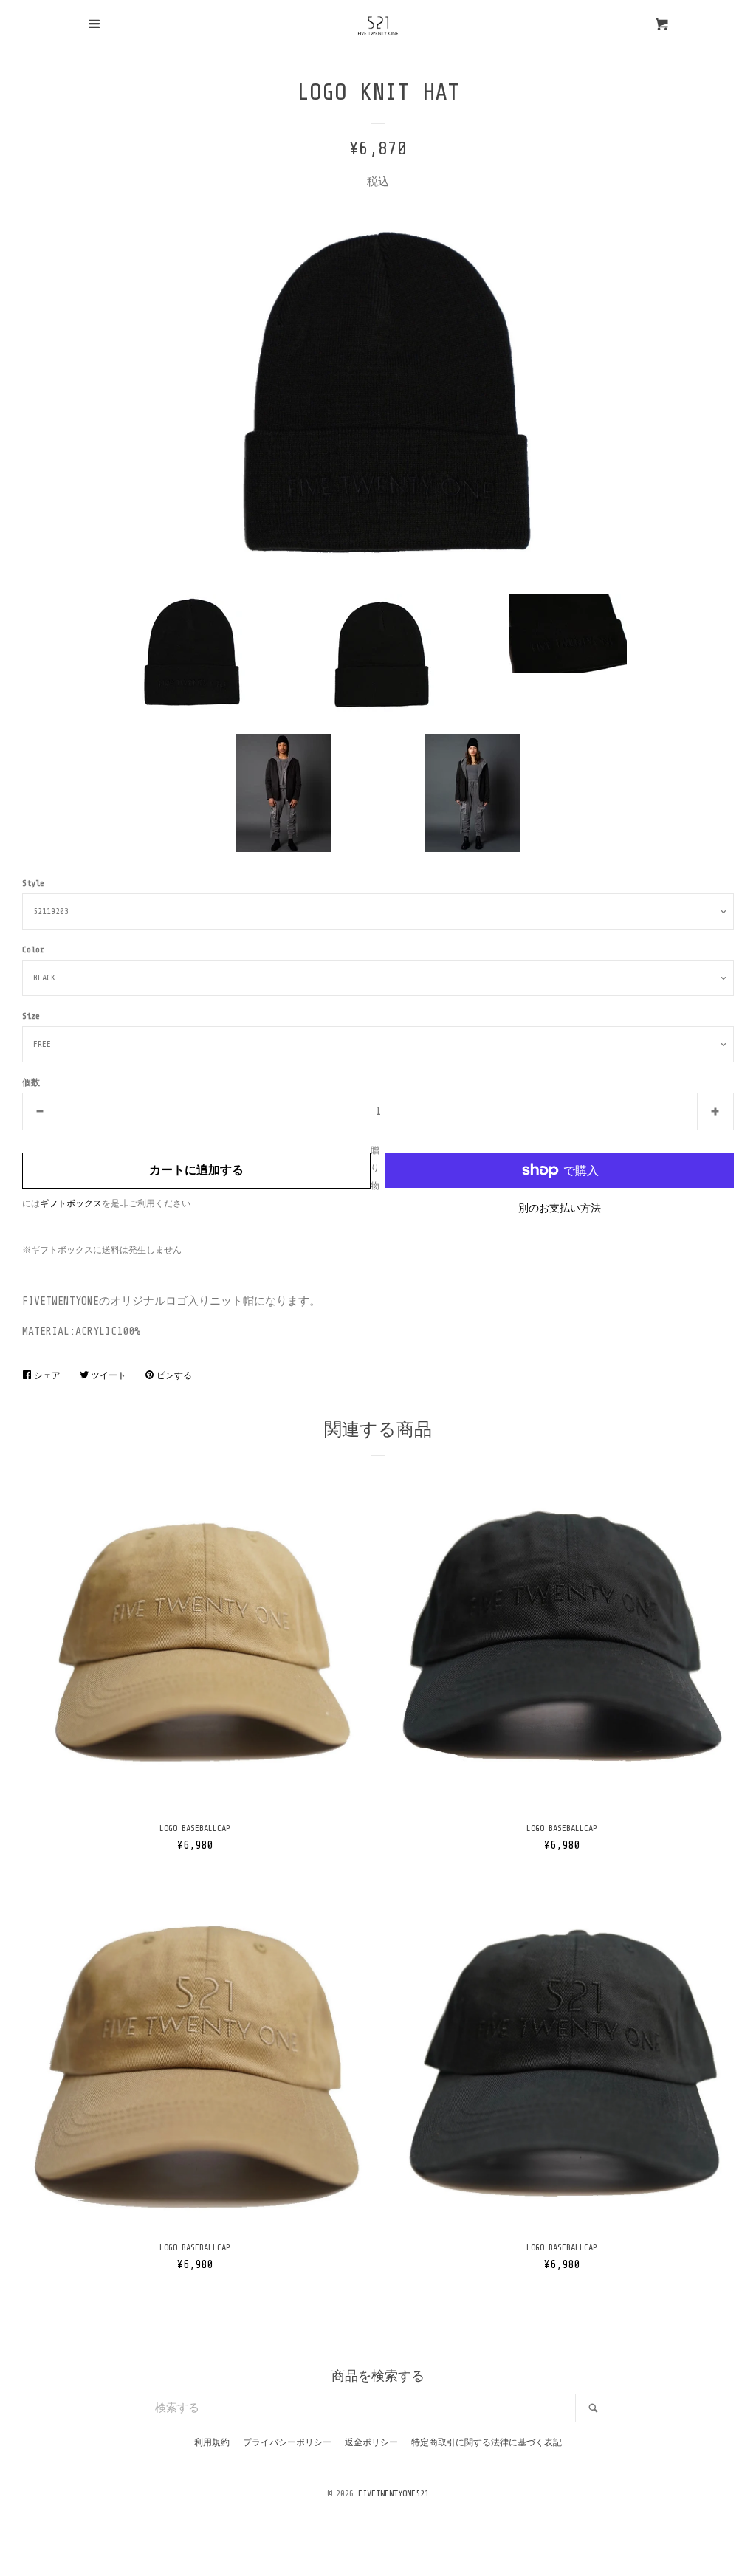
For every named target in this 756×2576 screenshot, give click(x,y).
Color (33, 949)
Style (33, 883)
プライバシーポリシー (287, 2442)
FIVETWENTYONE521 (394, 2493)
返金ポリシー (371, 2442)
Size (31, 1016)
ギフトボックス (71, 1203)
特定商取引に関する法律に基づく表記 (487, 2442)
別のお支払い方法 (560, 1208)
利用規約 (212, 2442)
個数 (31, 1082)
